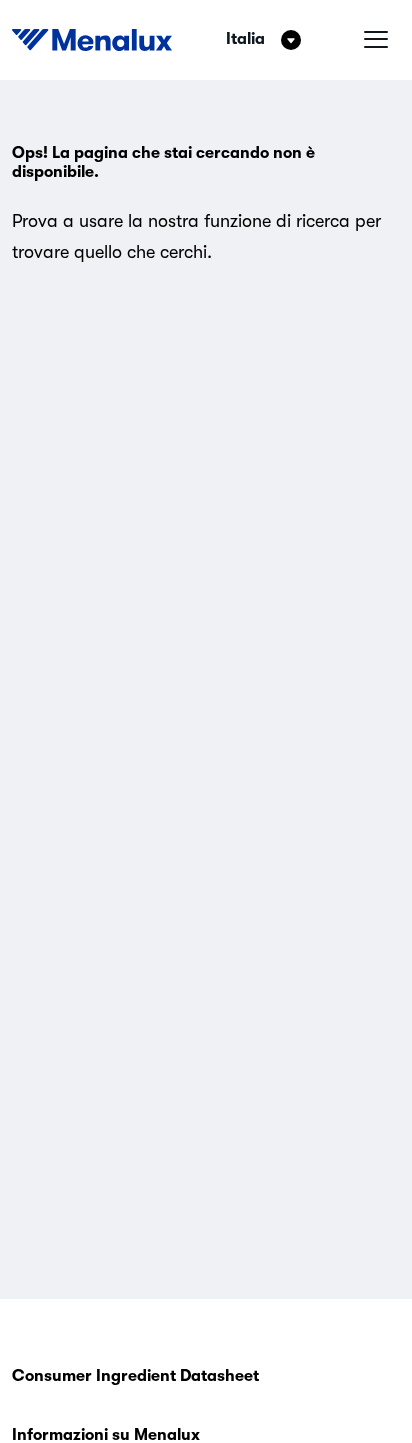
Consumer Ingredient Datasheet (135, 1376)
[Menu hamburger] (376, 40)
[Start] (92, 40)
